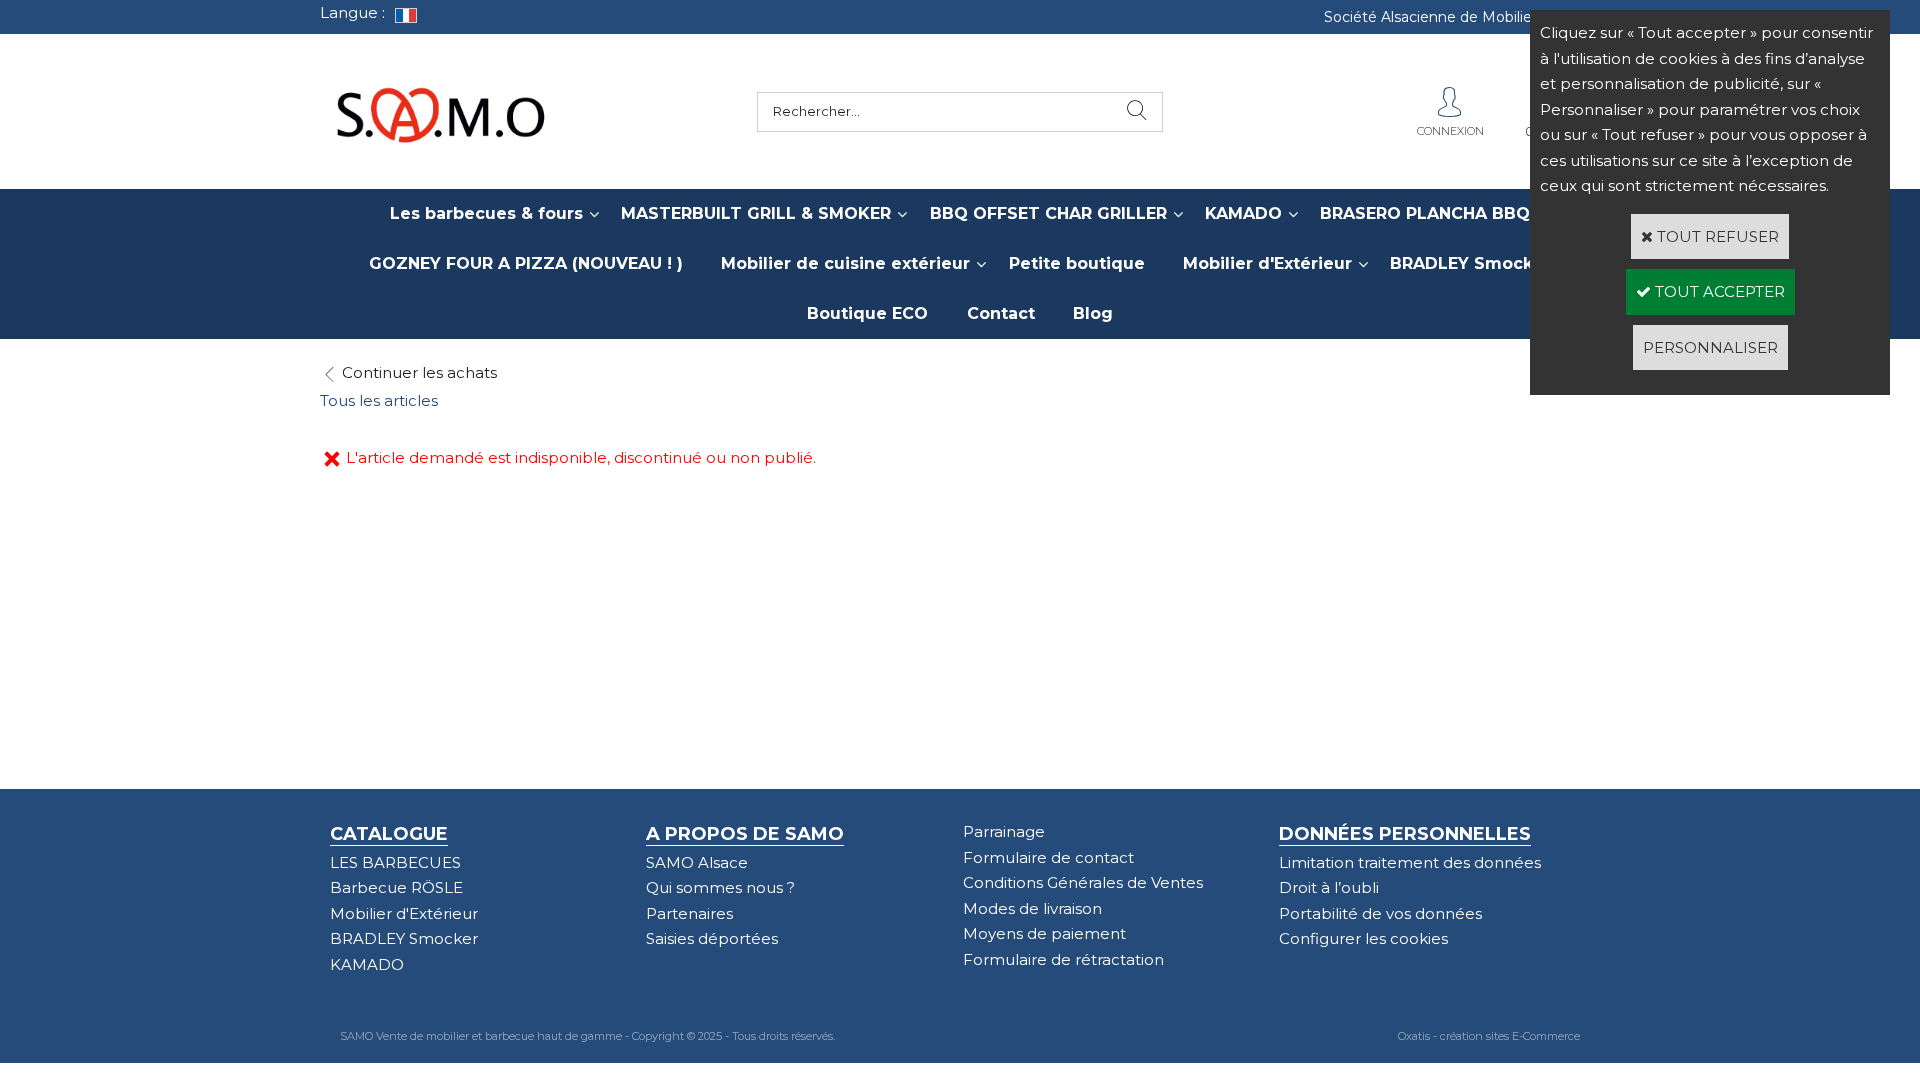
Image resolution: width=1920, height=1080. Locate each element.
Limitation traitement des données (1410, 862)
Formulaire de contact (1048, 857)
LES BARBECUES (395, 862)
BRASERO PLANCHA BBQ (1425, 213)
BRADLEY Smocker (1470, 263)
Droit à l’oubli (1329, 887)
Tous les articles (379, 400)
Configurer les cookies (1363, 938)
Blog (1093, 313)
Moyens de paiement (1044, 933)
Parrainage (1004, 831)
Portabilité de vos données (1380, 913)
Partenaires (689, 913)
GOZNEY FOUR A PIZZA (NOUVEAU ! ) (526, 263)
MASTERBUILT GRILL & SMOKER (756, 213)
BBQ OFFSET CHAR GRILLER (1048, 213)
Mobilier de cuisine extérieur (845, 263)
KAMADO (1243, 213)
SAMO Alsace (697, 862)
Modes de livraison (1032, 908)
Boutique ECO (867, 313)
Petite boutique (1077, 263)
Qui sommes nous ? (720, 887)
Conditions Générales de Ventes (1083, 882)
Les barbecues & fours (486, 213)
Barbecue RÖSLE (396, 887)
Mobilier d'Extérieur (1267, 263)
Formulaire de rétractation (1063, 959)
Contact (1001, 313)
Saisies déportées (712, 938)
